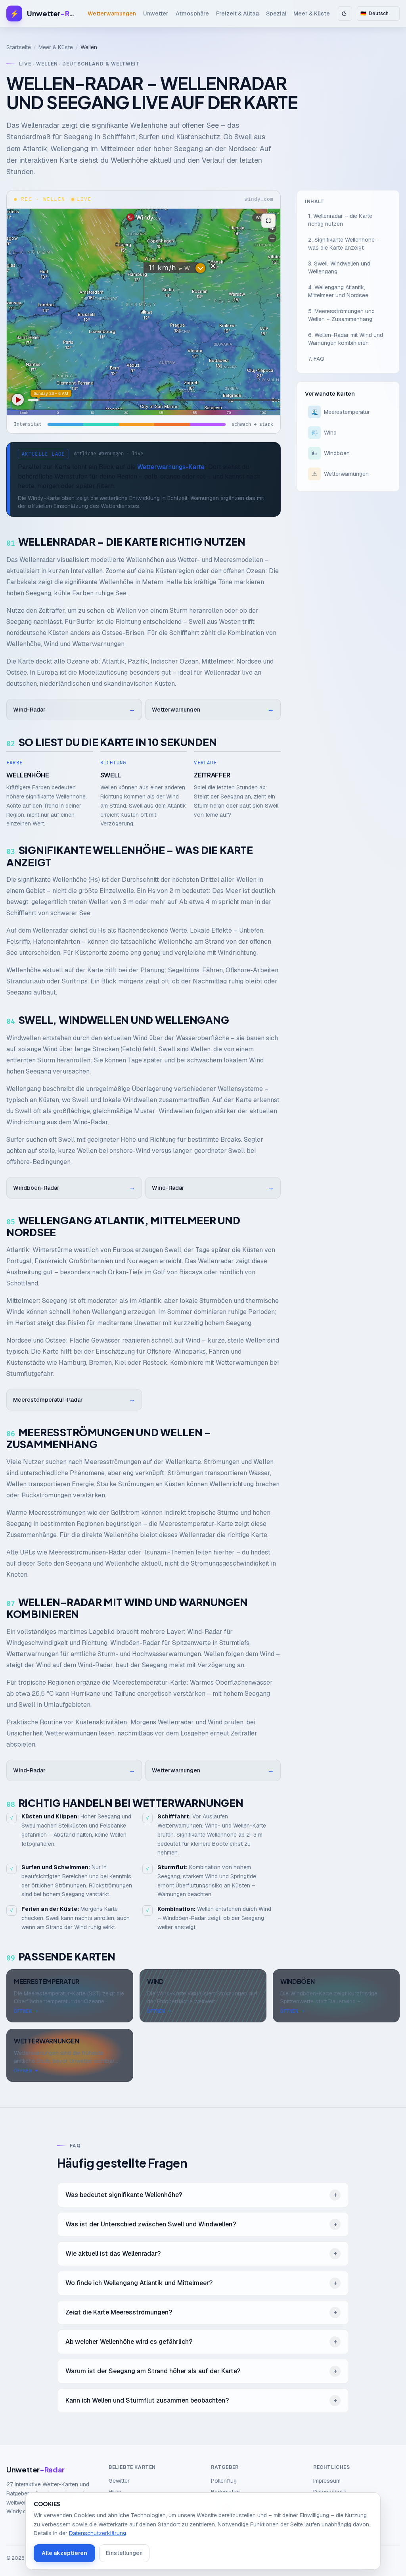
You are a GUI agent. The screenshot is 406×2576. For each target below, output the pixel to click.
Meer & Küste (312, 13)
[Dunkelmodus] (345, 13)
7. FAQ (316, 359)
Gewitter (119, 2481)
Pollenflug (224, 2481)
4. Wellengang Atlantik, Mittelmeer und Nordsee (338, 291)
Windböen (331, 453)
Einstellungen (124, 2553)
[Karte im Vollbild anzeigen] (268, 221)
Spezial (276, 13)
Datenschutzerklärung (98, 2533)
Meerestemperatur (341, 412)
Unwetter (156, 13)
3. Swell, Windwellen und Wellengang (339, 267)
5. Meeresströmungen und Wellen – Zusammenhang (341, 315)
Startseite (19, 47)
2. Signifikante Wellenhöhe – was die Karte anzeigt (344, 244)
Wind (324, 433)
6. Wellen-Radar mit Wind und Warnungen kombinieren (346, 339)
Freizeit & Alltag (237, 13)
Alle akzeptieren (64, 2553)
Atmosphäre (192, 13)
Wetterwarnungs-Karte (171, 467)
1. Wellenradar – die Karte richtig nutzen (340, 220)
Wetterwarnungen (112, 13)
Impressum (327, 2481)
